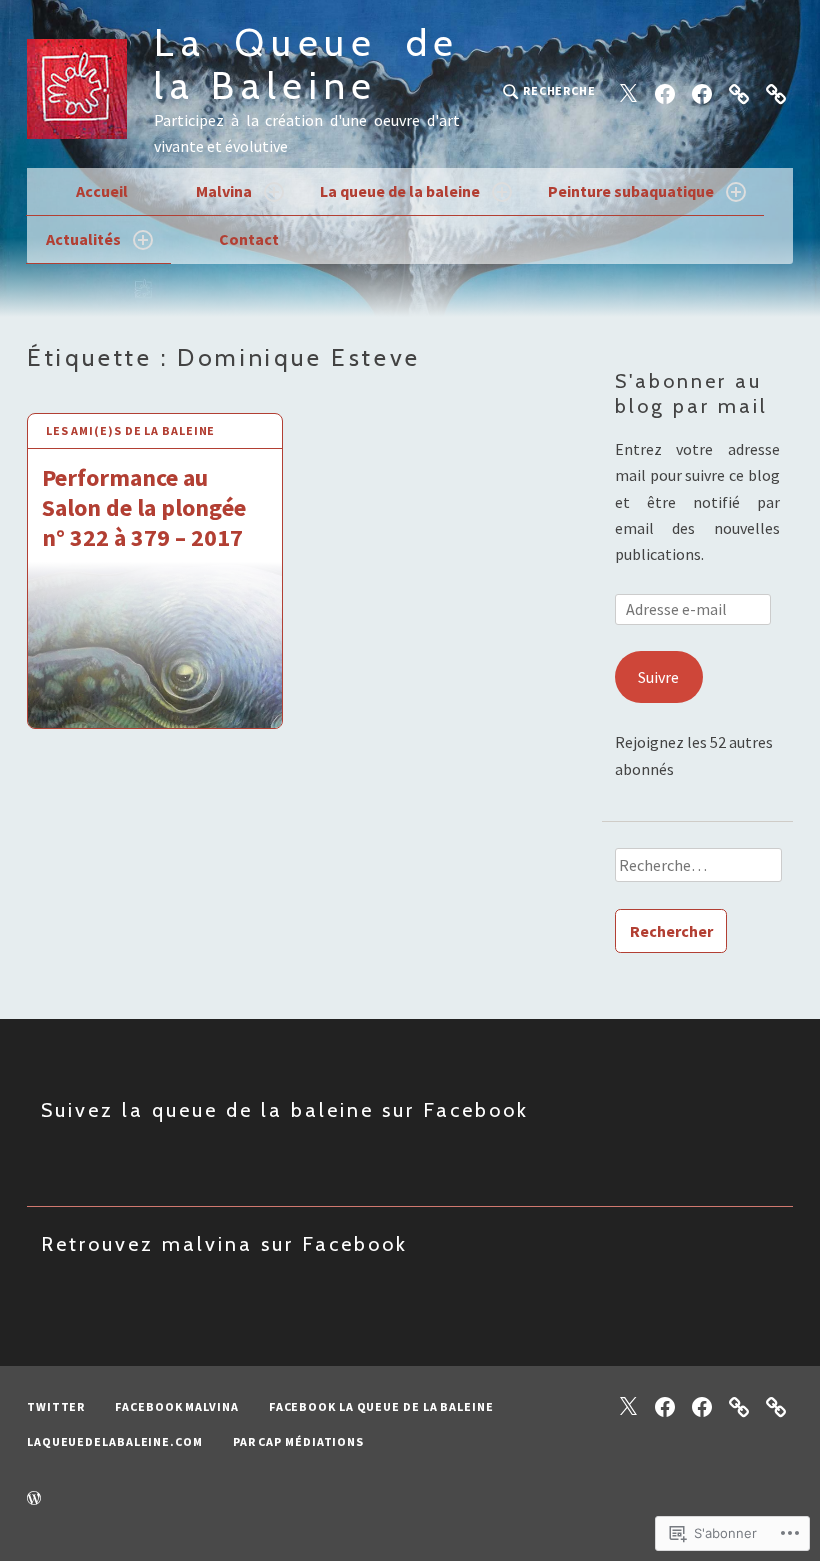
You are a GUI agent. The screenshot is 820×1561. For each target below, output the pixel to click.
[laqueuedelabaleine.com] (739, 92)
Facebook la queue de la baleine (381, 1406)
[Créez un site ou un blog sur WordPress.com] (34, 1499)
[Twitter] (628, 92)
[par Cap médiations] (776, 92)
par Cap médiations (298, 1441)
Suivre (658, 677)
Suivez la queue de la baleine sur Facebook (285, 1110)
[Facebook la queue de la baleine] (702, 92)
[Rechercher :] (697, 872)
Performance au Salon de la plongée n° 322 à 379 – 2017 (144, 507)
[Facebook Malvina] (665, 92)
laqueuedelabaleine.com (115, 1441)
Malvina (224, 191)
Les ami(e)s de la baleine (131, 430)
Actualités (83, 239)
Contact (249, 239)
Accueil (102, 191)
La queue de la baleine (400, 191)
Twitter (56, 1406)
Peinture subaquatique (631, 191)
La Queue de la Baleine (307, 64)
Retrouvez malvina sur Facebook (224, 1244)
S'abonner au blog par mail (691, 393)
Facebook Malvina (176, 1406)
